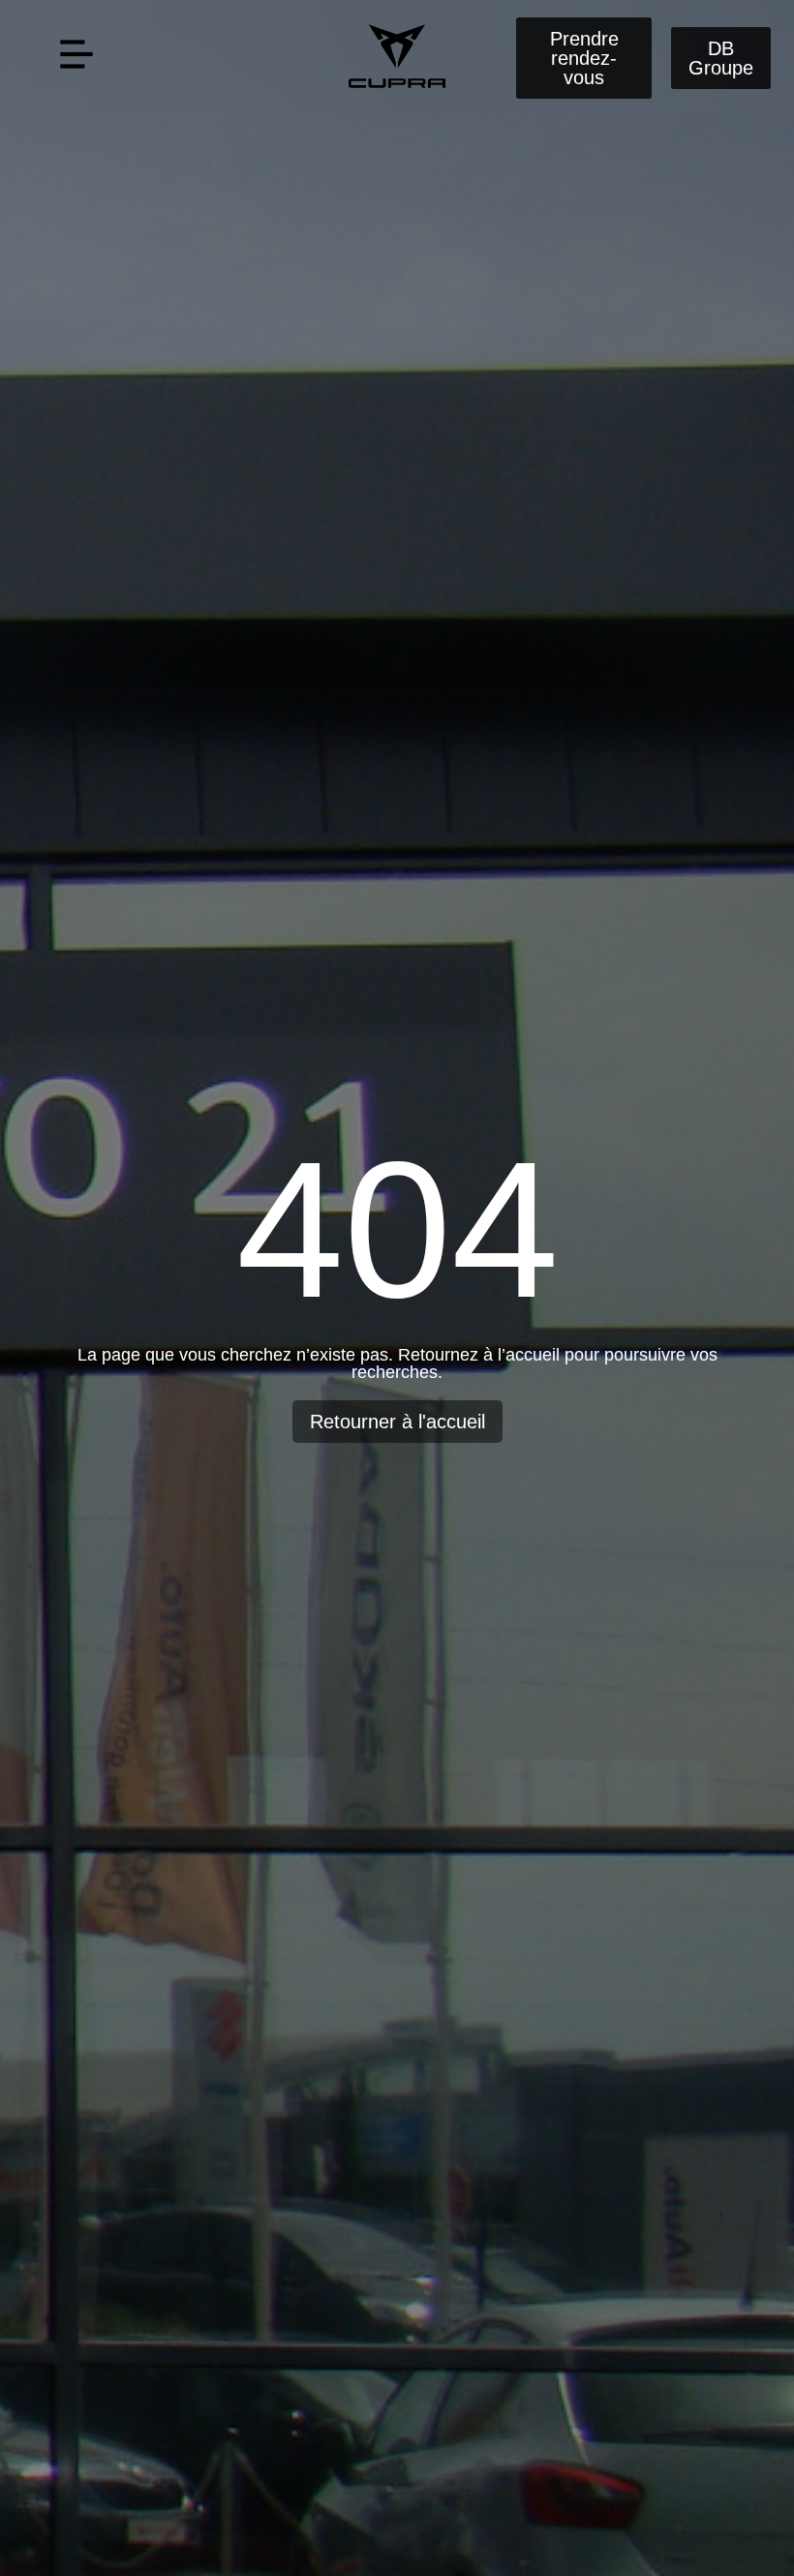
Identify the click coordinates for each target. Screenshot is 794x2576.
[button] (76, 58)
